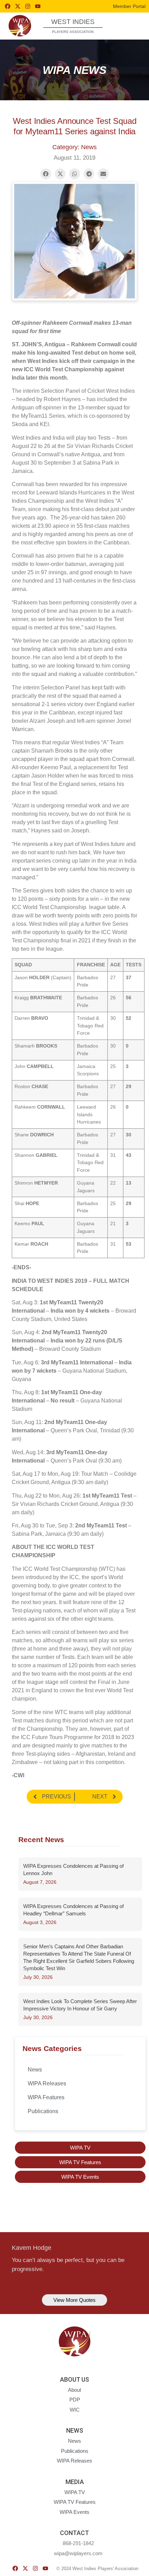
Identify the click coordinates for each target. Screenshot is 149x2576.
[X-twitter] (18, 6)
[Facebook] (8, 6)
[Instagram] (28, 6)
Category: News (74, 147)
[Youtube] (38, 6)
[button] (131, 26)
